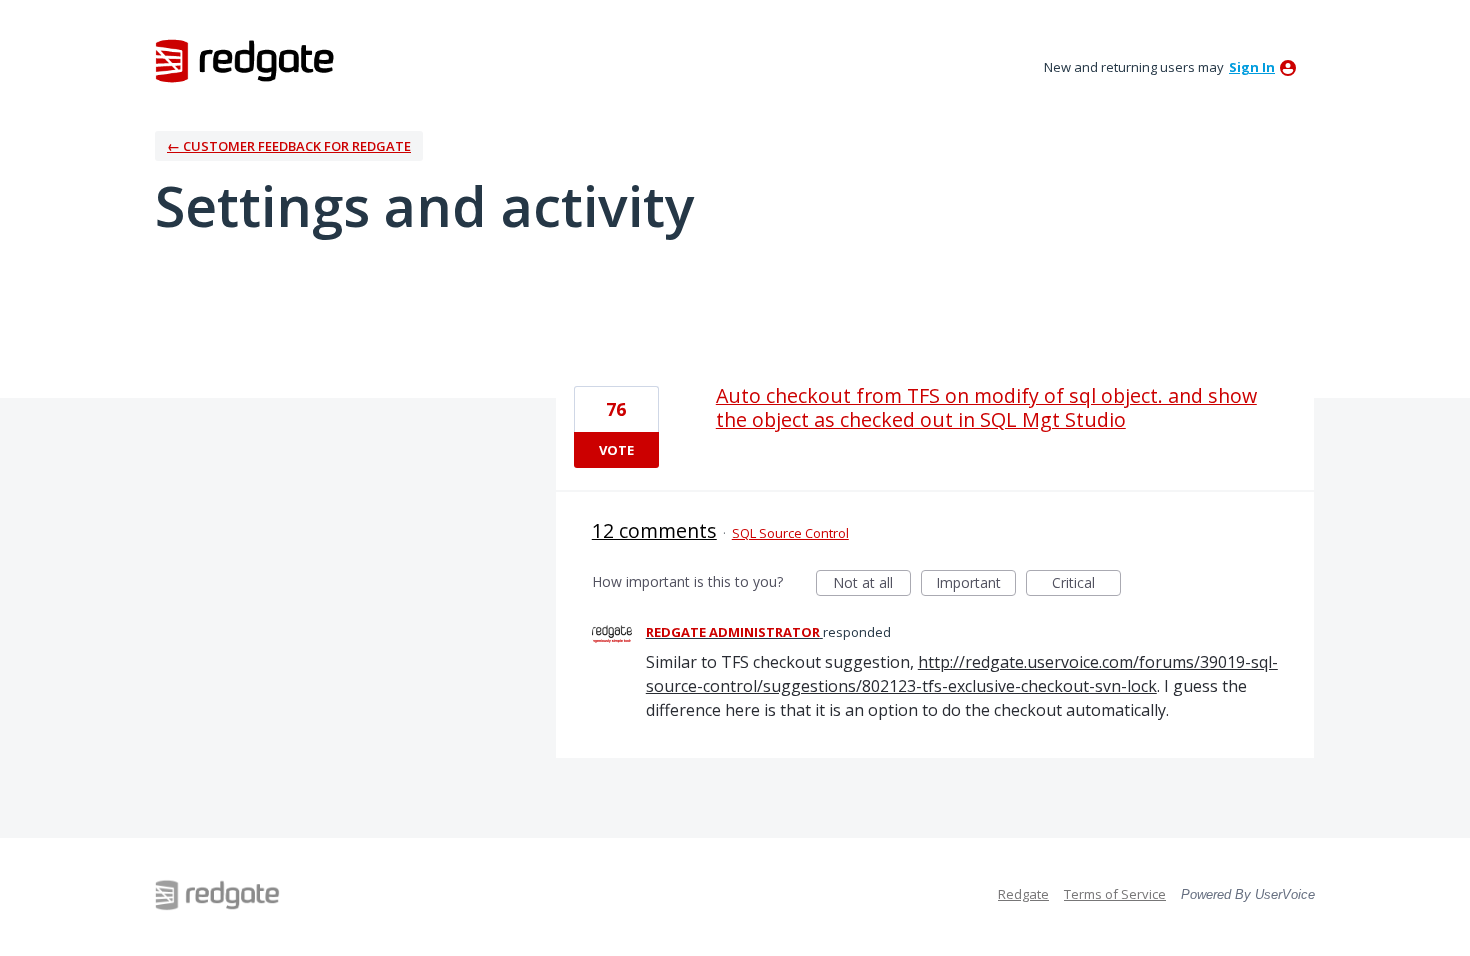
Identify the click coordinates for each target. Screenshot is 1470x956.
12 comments (654, 530)
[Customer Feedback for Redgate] (245, 60)
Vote (616, 450)
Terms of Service (1115, 894)
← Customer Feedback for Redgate (289, 146)
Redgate (1023, 894)
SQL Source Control (790, 533)
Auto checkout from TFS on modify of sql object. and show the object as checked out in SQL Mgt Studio (986, 407)
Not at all (872, 584)
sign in (1252, 67)
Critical (1086, 584)
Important (976, 584)
